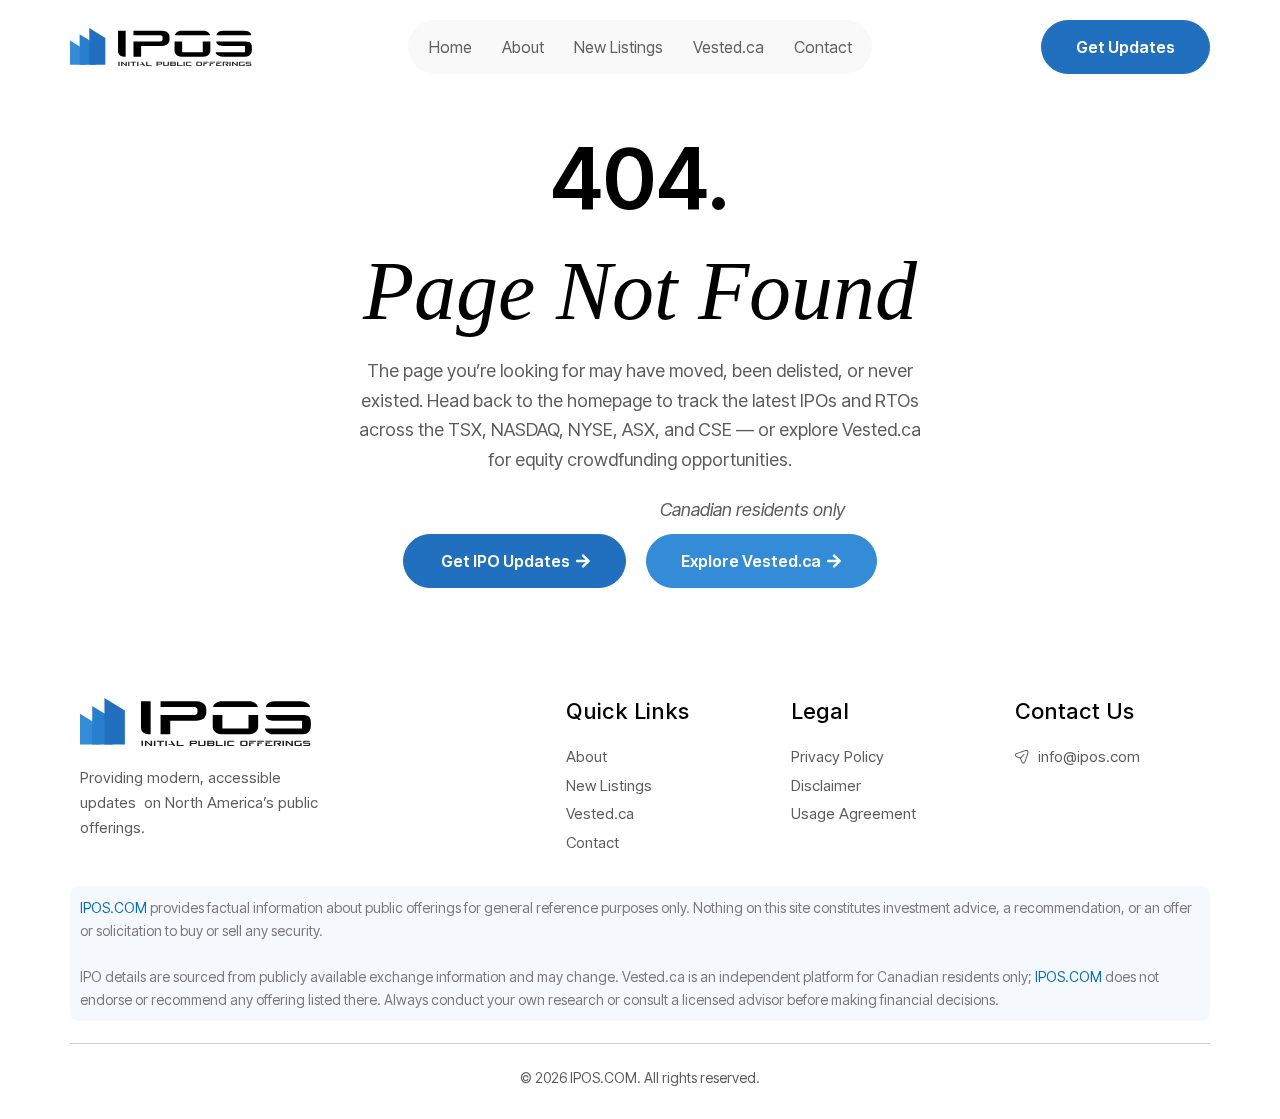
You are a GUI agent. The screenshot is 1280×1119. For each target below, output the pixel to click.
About (523, 47)
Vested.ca (728, 47)
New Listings (618, 47)
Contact (823, 47)
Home (450, 47)
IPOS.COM (113, 907)
